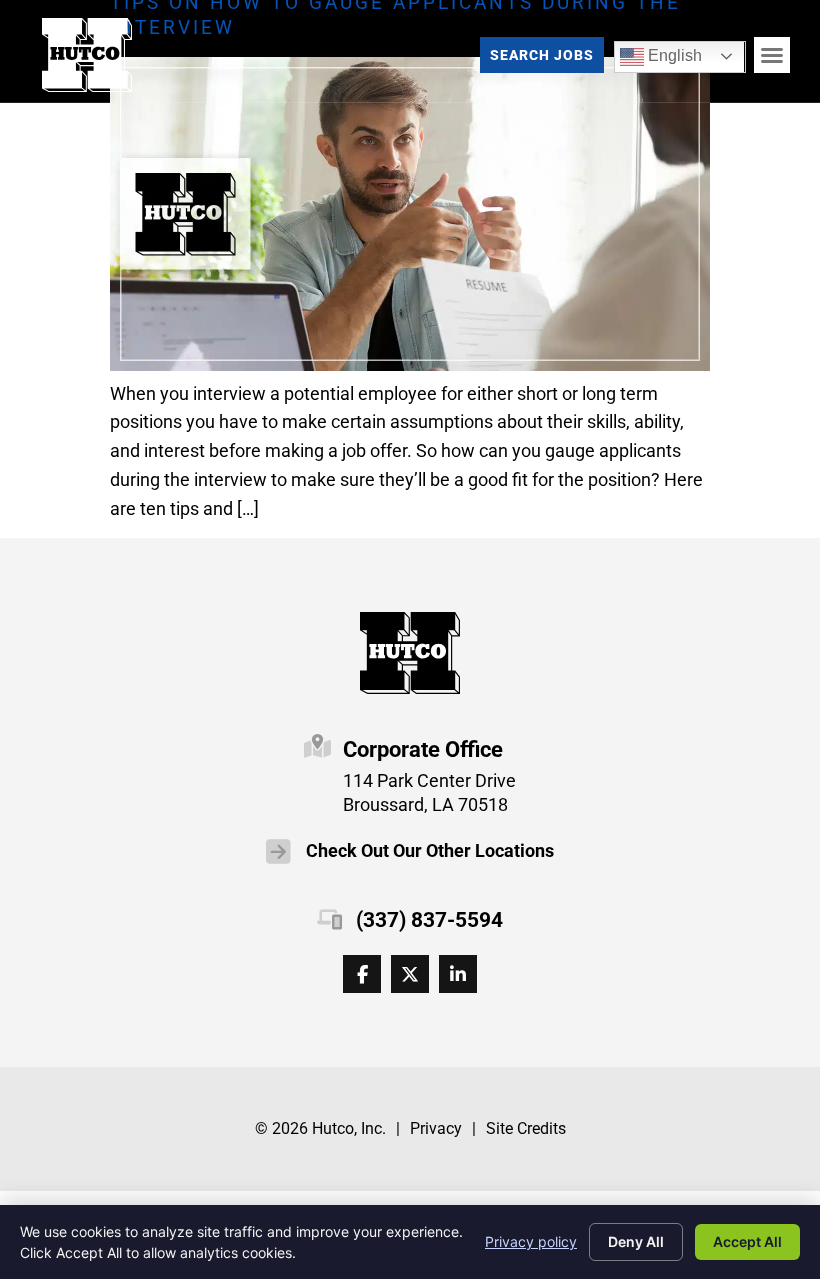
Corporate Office (423, 749)
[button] (772, 55)
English (661, 52)
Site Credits (526, 1128)
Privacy (436, 1128)
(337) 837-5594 (429, 920)
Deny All (636, 1241)
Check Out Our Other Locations (430, 851)
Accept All (747, 1241)
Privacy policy (531, 1241)
